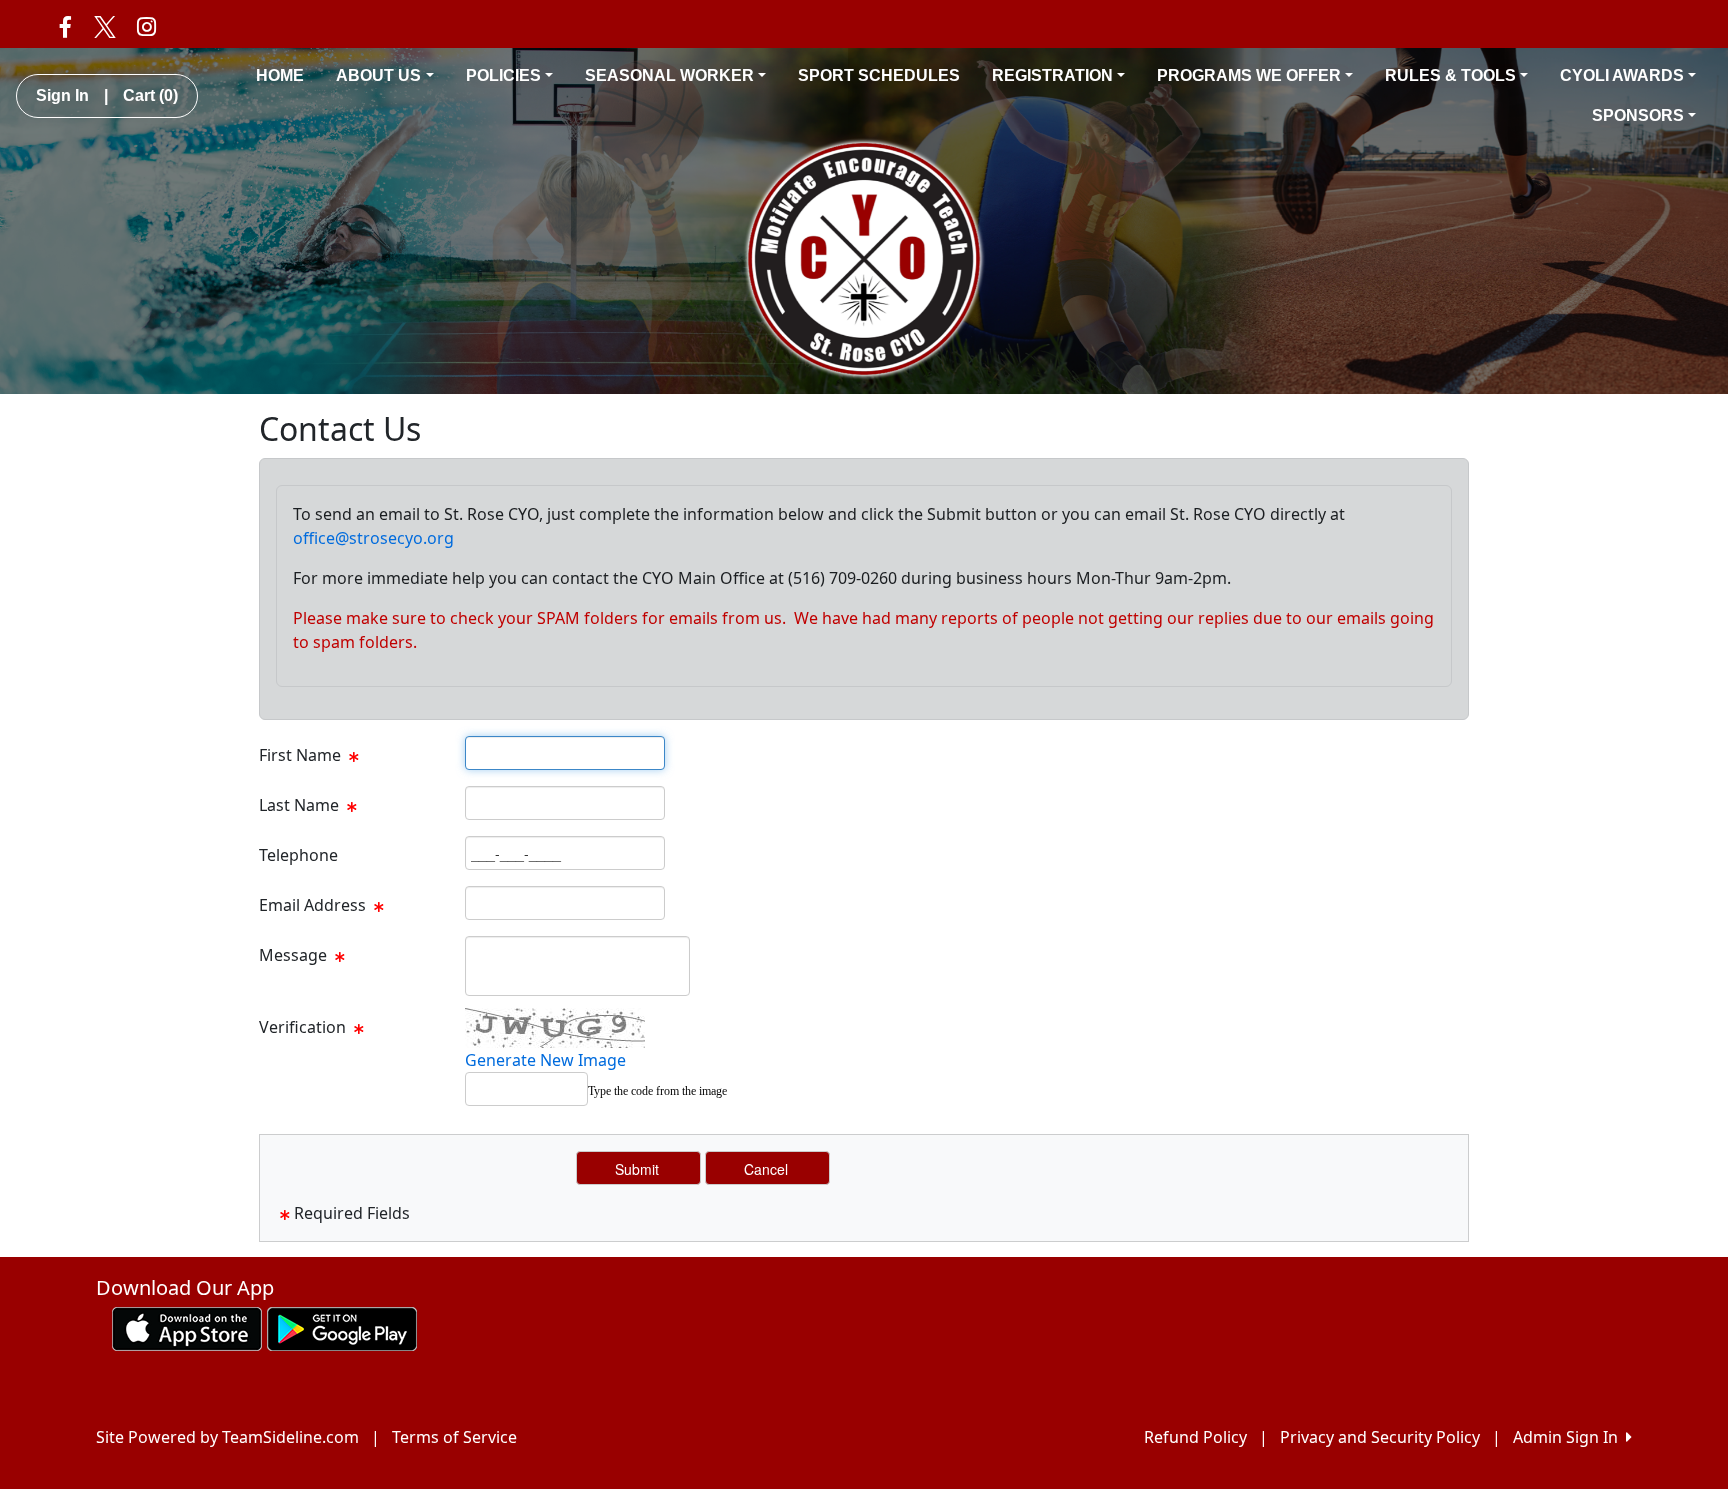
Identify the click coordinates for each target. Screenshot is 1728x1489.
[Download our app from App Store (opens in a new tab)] (187, 1327)
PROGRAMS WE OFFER (1249, 75)
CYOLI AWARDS (1622, 75)
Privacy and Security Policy (1380, 1437)
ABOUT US (378, 75)
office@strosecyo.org (373, 538)
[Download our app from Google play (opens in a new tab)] (342, 1327)
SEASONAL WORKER (669, 75)
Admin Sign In (1569, 1437)
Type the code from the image (657, 1091)
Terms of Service (454, 1437)
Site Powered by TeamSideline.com (227, 1437)
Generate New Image (545, 1060)
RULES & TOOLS (1450, 75)
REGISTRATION (1052, 75)
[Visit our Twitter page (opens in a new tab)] (104, 26)
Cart (150, 95)
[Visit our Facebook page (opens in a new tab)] (65, 26)
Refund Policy (1195, 1437)
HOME (280, 75)
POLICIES (503, 75)
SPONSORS (1638, 115)
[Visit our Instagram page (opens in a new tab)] (146, 26)
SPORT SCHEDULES (879, 75)
